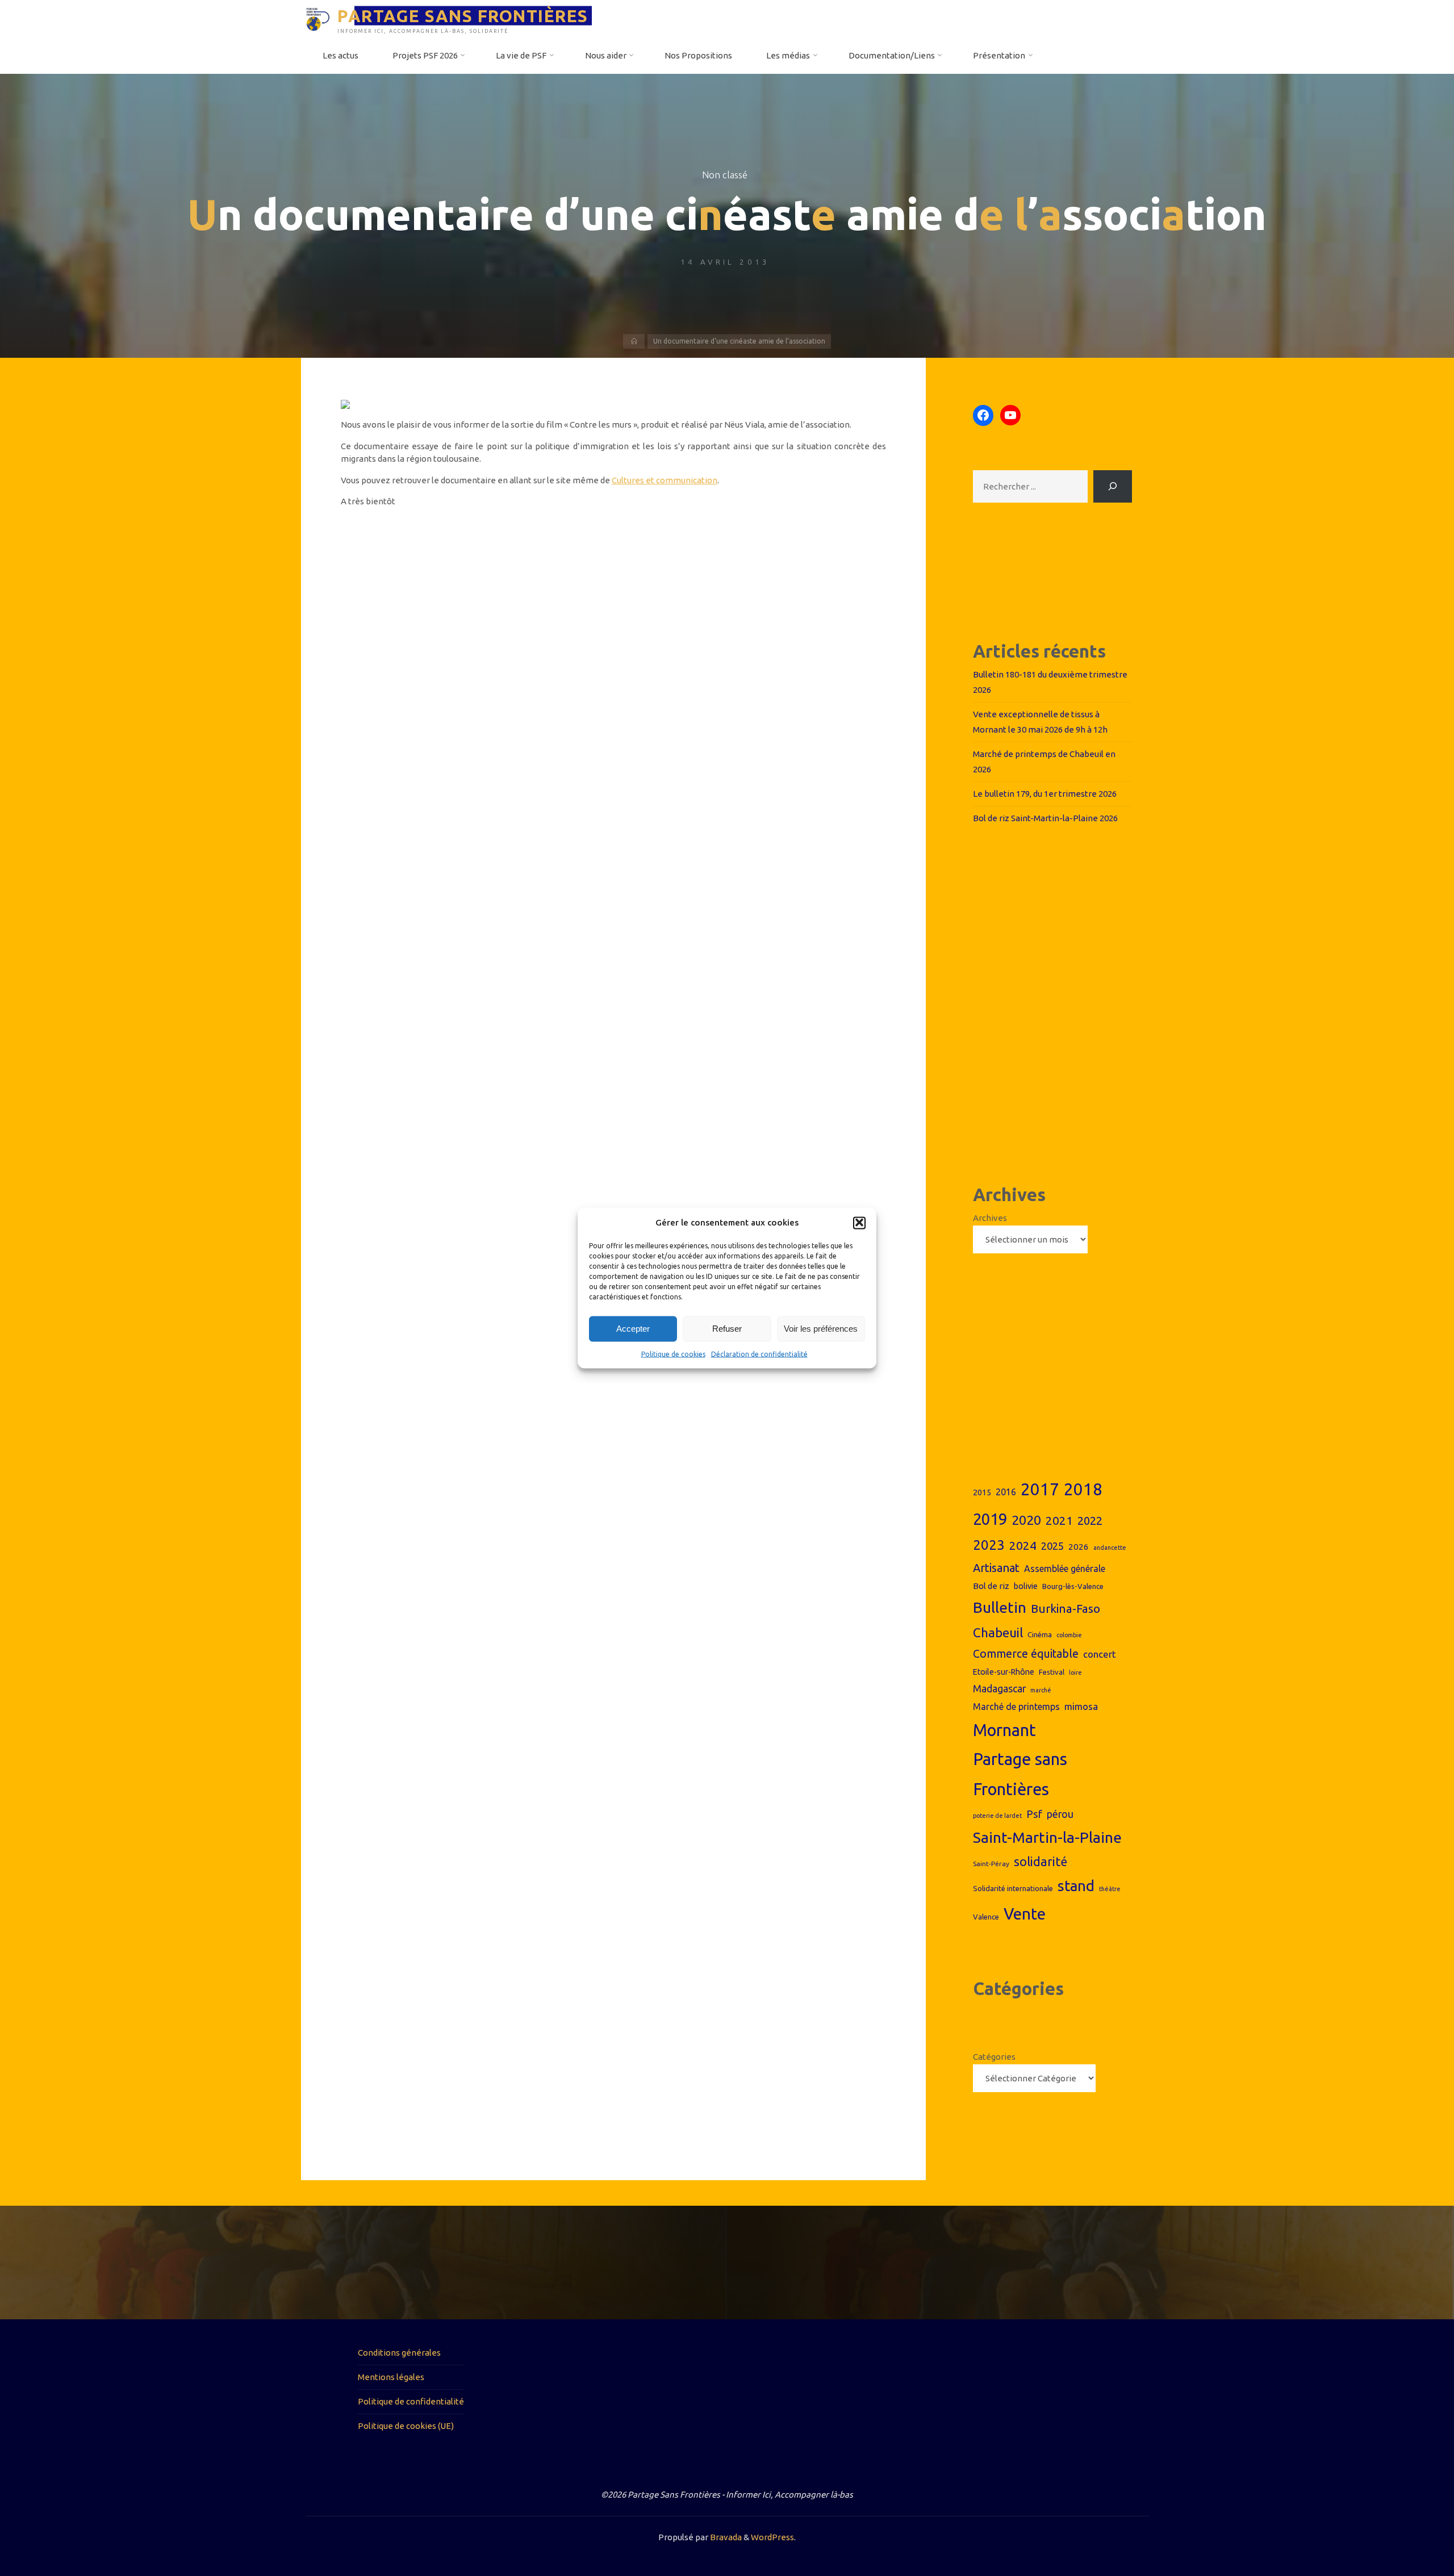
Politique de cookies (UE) (406, 2426)
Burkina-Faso (1066, 1609)
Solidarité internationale (1013, 1888)
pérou (1060, 1814)
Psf (1034, 1814)
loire (1075, 1672)
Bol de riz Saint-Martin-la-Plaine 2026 (1045, 818)
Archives (990, 1218)
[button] (859, 1223)
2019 (990, 1519)
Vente (1025, 1914)
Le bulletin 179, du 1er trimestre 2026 (1045, 794)
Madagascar (999, 1689)
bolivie (1026, 1586)
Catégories (994, 2057)
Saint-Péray (991, 1864)
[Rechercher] (1113, 486)
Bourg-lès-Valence (1073, 1586)
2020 (1026, 1520)
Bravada (725, 2537)
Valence (986, 1917)
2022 (1090, 1521)
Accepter (633, 1329)
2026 (1079, 1547)
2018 (1083, 1489)
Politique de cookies (673, 1354)
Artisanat (996, 1568)
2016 (1006, 1492)
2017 (1040, 1489)
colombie (1069, 1635)
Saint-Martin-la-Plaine (1047, 1837)
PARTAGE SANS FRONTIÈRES (463, 15)
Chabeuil (998, 1632)
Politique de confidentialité (411, 2401)
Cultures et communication (665, 480)
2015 (982, 1492)
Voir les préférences (821, 1329)
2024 (1023, 1545)
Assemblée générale (1065, 1569)
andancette (1110, 1548)
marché (1041, 1690)
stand (1076, 1886)
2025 (1052, 1546)
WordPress (772, 2537)
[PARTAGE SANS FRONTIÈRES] (318, 18)
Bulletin (1000, 1607)
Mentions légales (391, 2377)
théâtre (1110, 1889)
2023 (989, 1545)
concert (1100, 1654)
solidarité (1041, 1862)
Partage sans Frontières (1020, 1774)
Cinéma (1040, 1634)
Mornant (1004, 1730)
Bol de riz (991, 1586)
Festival (1052, 1672)
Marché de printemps (1016, 1707)
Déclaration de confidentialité (759, 1354)
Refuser (727, 1329)
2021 (1059, 1521)
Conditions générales (399, 2353)
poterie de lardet (997, 1816)
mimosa (1081, 1706)
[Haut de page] (1410, 2532)
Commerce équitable (1026, 1654)
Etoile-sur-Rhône (1004, 1672)
